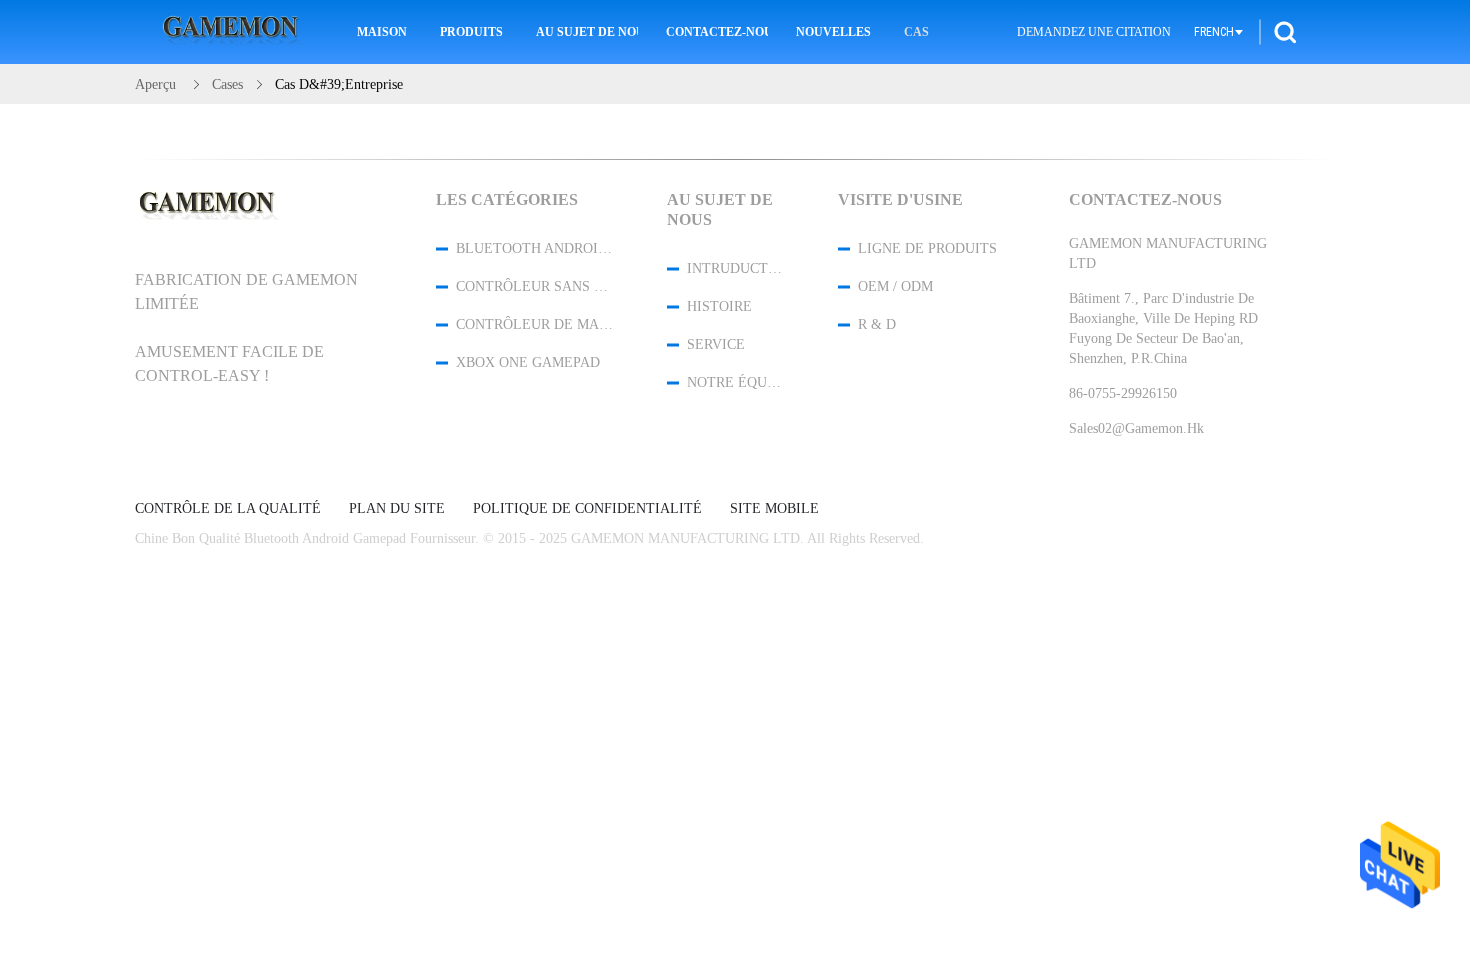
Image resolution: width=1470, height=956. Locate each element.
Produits (471, 32)
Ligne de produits (927, 248)
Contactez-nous (717, 32)
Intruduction (736, 268)
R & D (877, 324)
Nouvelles (833, 32)
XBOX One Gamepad (528, 362)
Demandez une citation (1094, 32)
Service (716, 344)
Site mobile (774, 509)
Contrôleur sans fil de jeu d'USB (535, 286)
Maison (382, 32)
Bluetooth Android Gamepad (535, 248)
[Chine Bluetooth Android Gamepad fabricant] (234, 32)
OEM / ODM (895, 286)
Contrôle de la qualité (228, 509)
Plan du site (397, 509)
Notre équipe (736, 382)
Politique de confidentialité (587, 509)
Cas (916, 32)
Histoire (719, 306)
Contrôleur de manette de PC (535, 324)
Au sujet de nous (587, 32)
